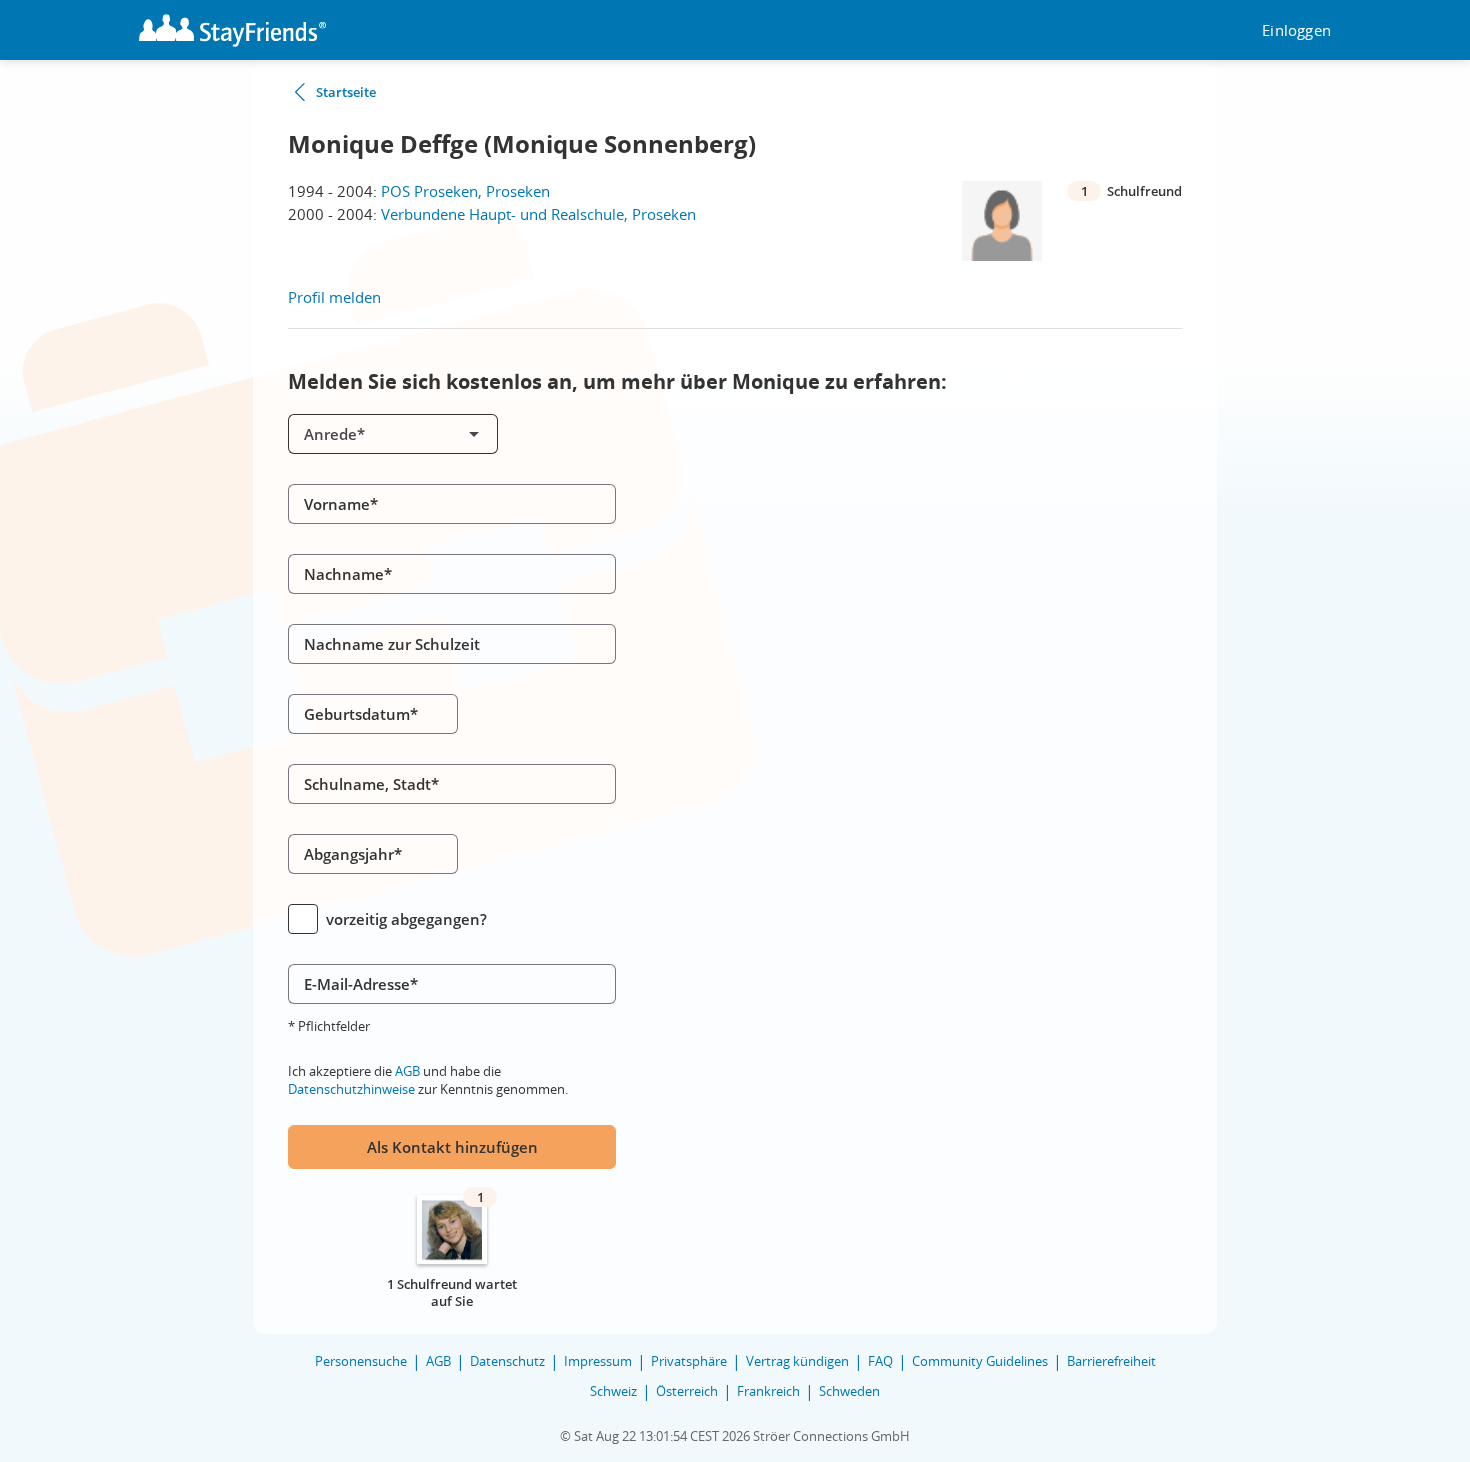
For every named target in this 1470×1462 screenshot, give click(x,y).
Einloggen (1296, 30)
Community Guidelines (980, 1361)
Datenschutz (507, 1361)
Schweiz (613, 1391)
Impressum (598, 1361)
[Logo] (232, 30)
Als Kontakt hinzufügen (452, 1147)
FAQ (880, 1361)
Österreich (687, 1391)
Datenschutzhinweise (351, 1089)
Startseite (346, 92)
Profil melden (334, 297)
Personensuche (361, 1361)
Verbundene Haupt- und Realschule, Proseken (538, 214)
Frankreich (768, 1391)
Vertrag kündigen (797, 1361)
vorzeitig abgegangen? (406, 919)
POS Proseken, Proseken (465, 191)
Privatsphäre (689, 1361)
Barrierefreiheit (1111, 1361)
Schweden (849, 1391)
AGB (407, 1071)
